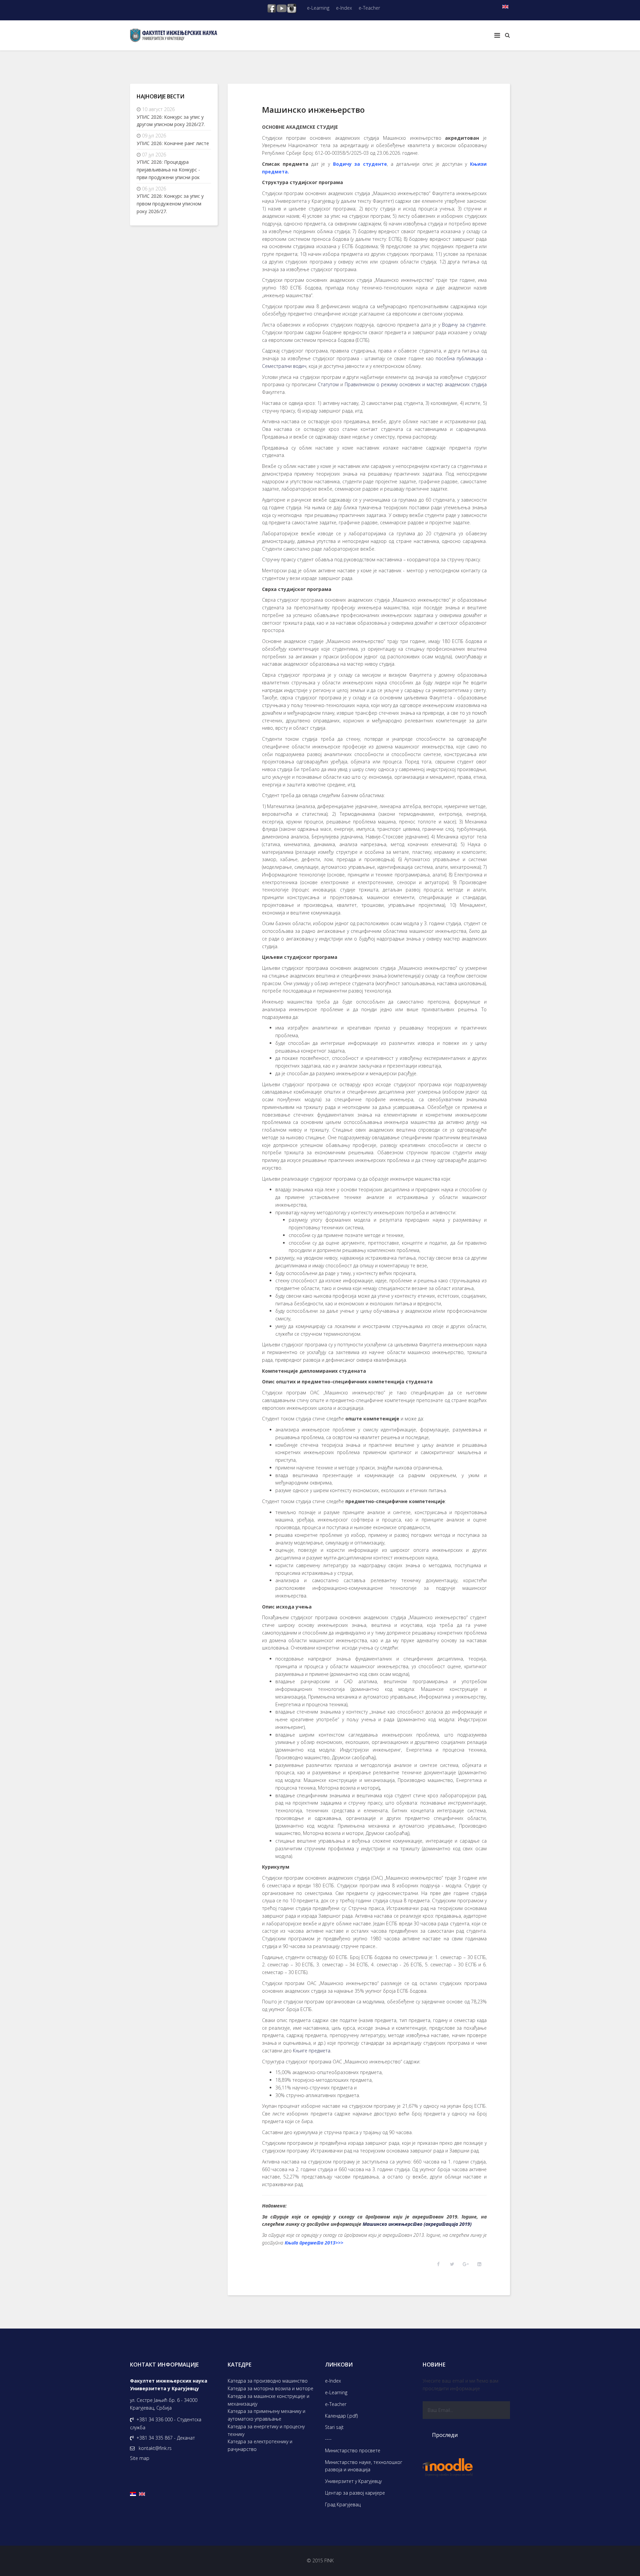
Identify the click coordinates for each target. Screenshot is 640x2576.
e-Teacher (369, 8)
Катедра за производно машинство (268, 2381)
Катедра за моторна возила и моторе (270, 2388)
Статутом (328, 384)
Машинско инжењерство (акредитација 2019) (417, 2224)
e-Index (344, 8)
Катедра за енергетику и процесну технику (266, 2430)
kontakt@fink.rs (155, 2448)
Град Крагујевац (343, 2504)
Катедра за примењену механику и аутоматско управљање (266, 2415)
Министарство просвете (353, 2450)
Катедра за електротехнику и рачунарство (260, 2445)
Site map (140, 2458)
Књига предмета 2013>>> (314, 2243)
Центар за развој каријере (355, 2493)
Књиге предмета (312, 2051)
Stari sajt (334, 2427)
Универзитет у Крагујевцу (353, 2481)
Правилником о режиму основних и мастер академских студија (416, 384)
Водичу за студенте (360, 164)
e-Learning (318, 8)
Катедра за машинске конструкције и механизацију (268, 2400)
